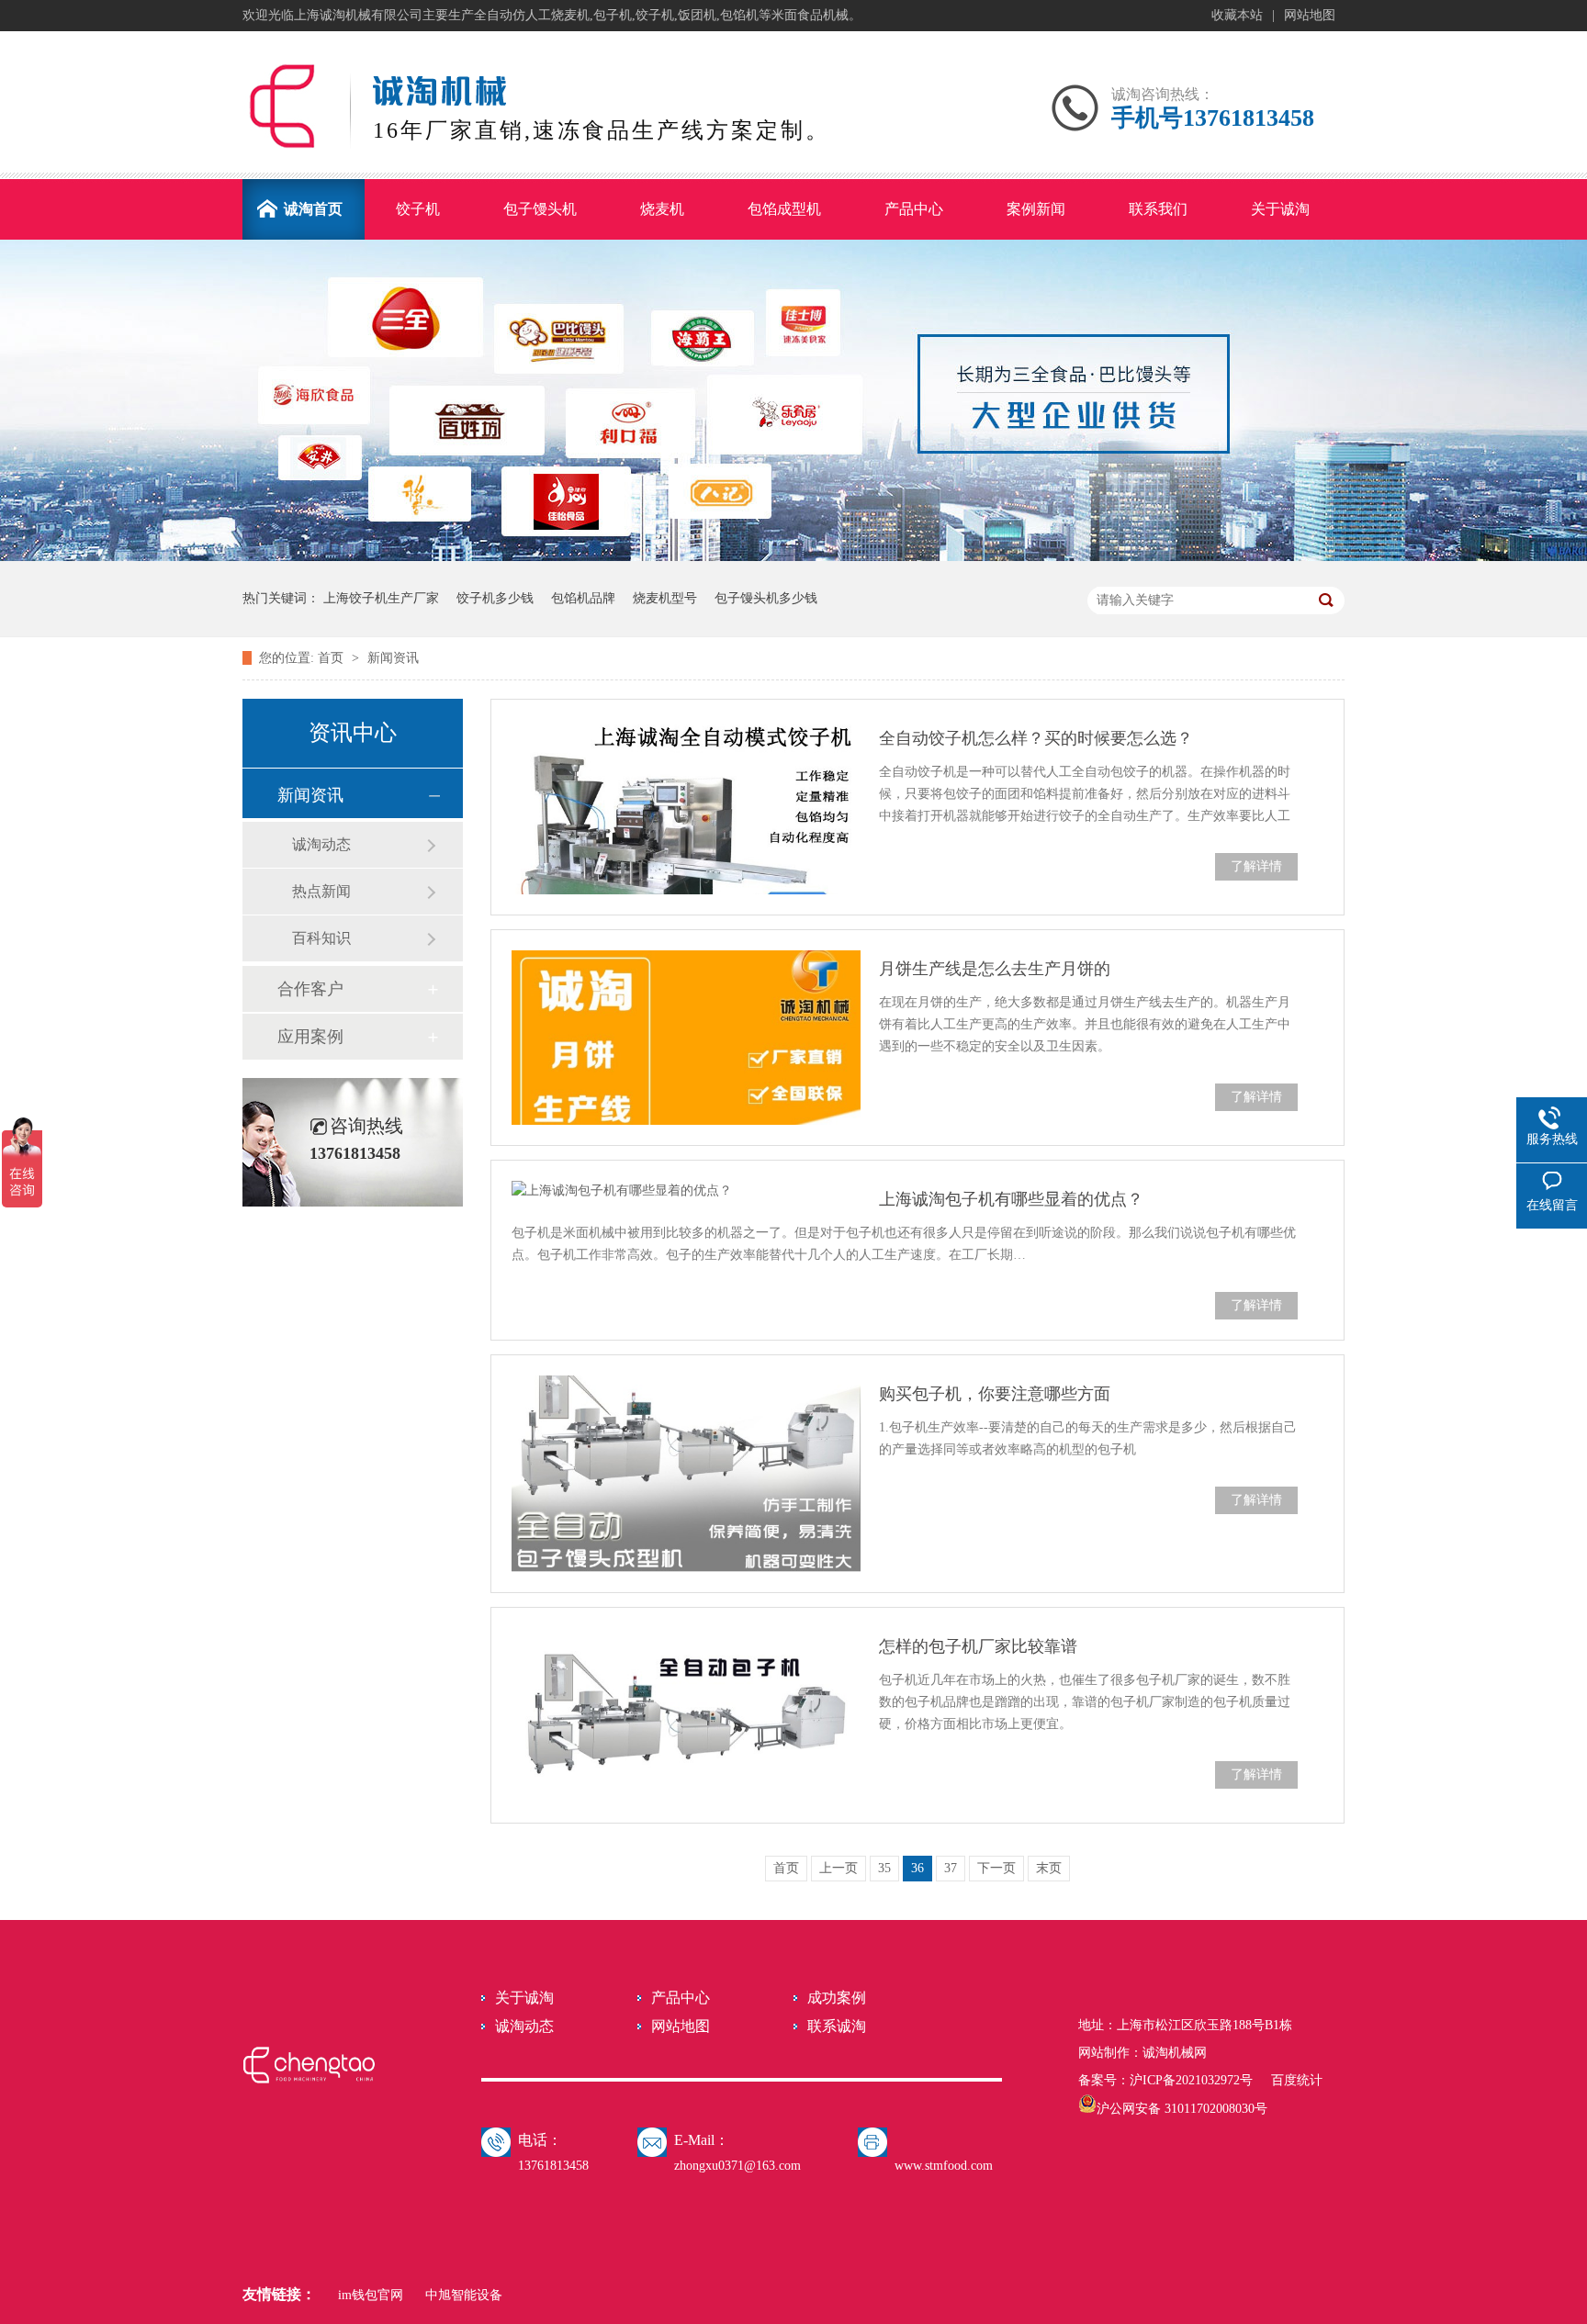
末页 (1049, 1868)
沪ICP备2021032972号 (1191, 2080)
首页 (332, 658)
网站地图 (1310, 15)
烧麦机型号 (665, 598)
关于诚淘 (524, 1998)
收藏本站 (1237, 15)
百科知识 (321, 938)
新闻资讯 (393, 658)
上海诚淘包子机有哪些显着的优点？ (1011, 1199)
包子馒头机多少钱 (766, 598)
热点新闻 (321, 891)
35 (884, 1868)
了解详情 (1256, 866)
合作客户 (310, 989)
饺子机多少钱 (495, 598)
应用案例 (310, 1037)
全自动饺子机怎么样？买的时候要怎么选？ (1036, 738)
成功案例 (837, 1998)
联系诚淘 (837, 2026)
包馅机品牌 (583, 598)
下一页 (996, 1868)
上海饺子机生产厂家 (381, 598)
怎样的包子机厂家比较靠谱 (978, 1646)
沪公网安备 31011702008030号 (1182, 2109)
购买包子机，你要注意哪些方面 (995, 1394)
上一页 (839, 1868)
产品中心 (681, 1998)
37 (951, 1868)
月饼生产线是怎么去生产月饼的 (995, 969)
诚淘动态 (321, 844)
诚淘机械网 (1175, 2053)
